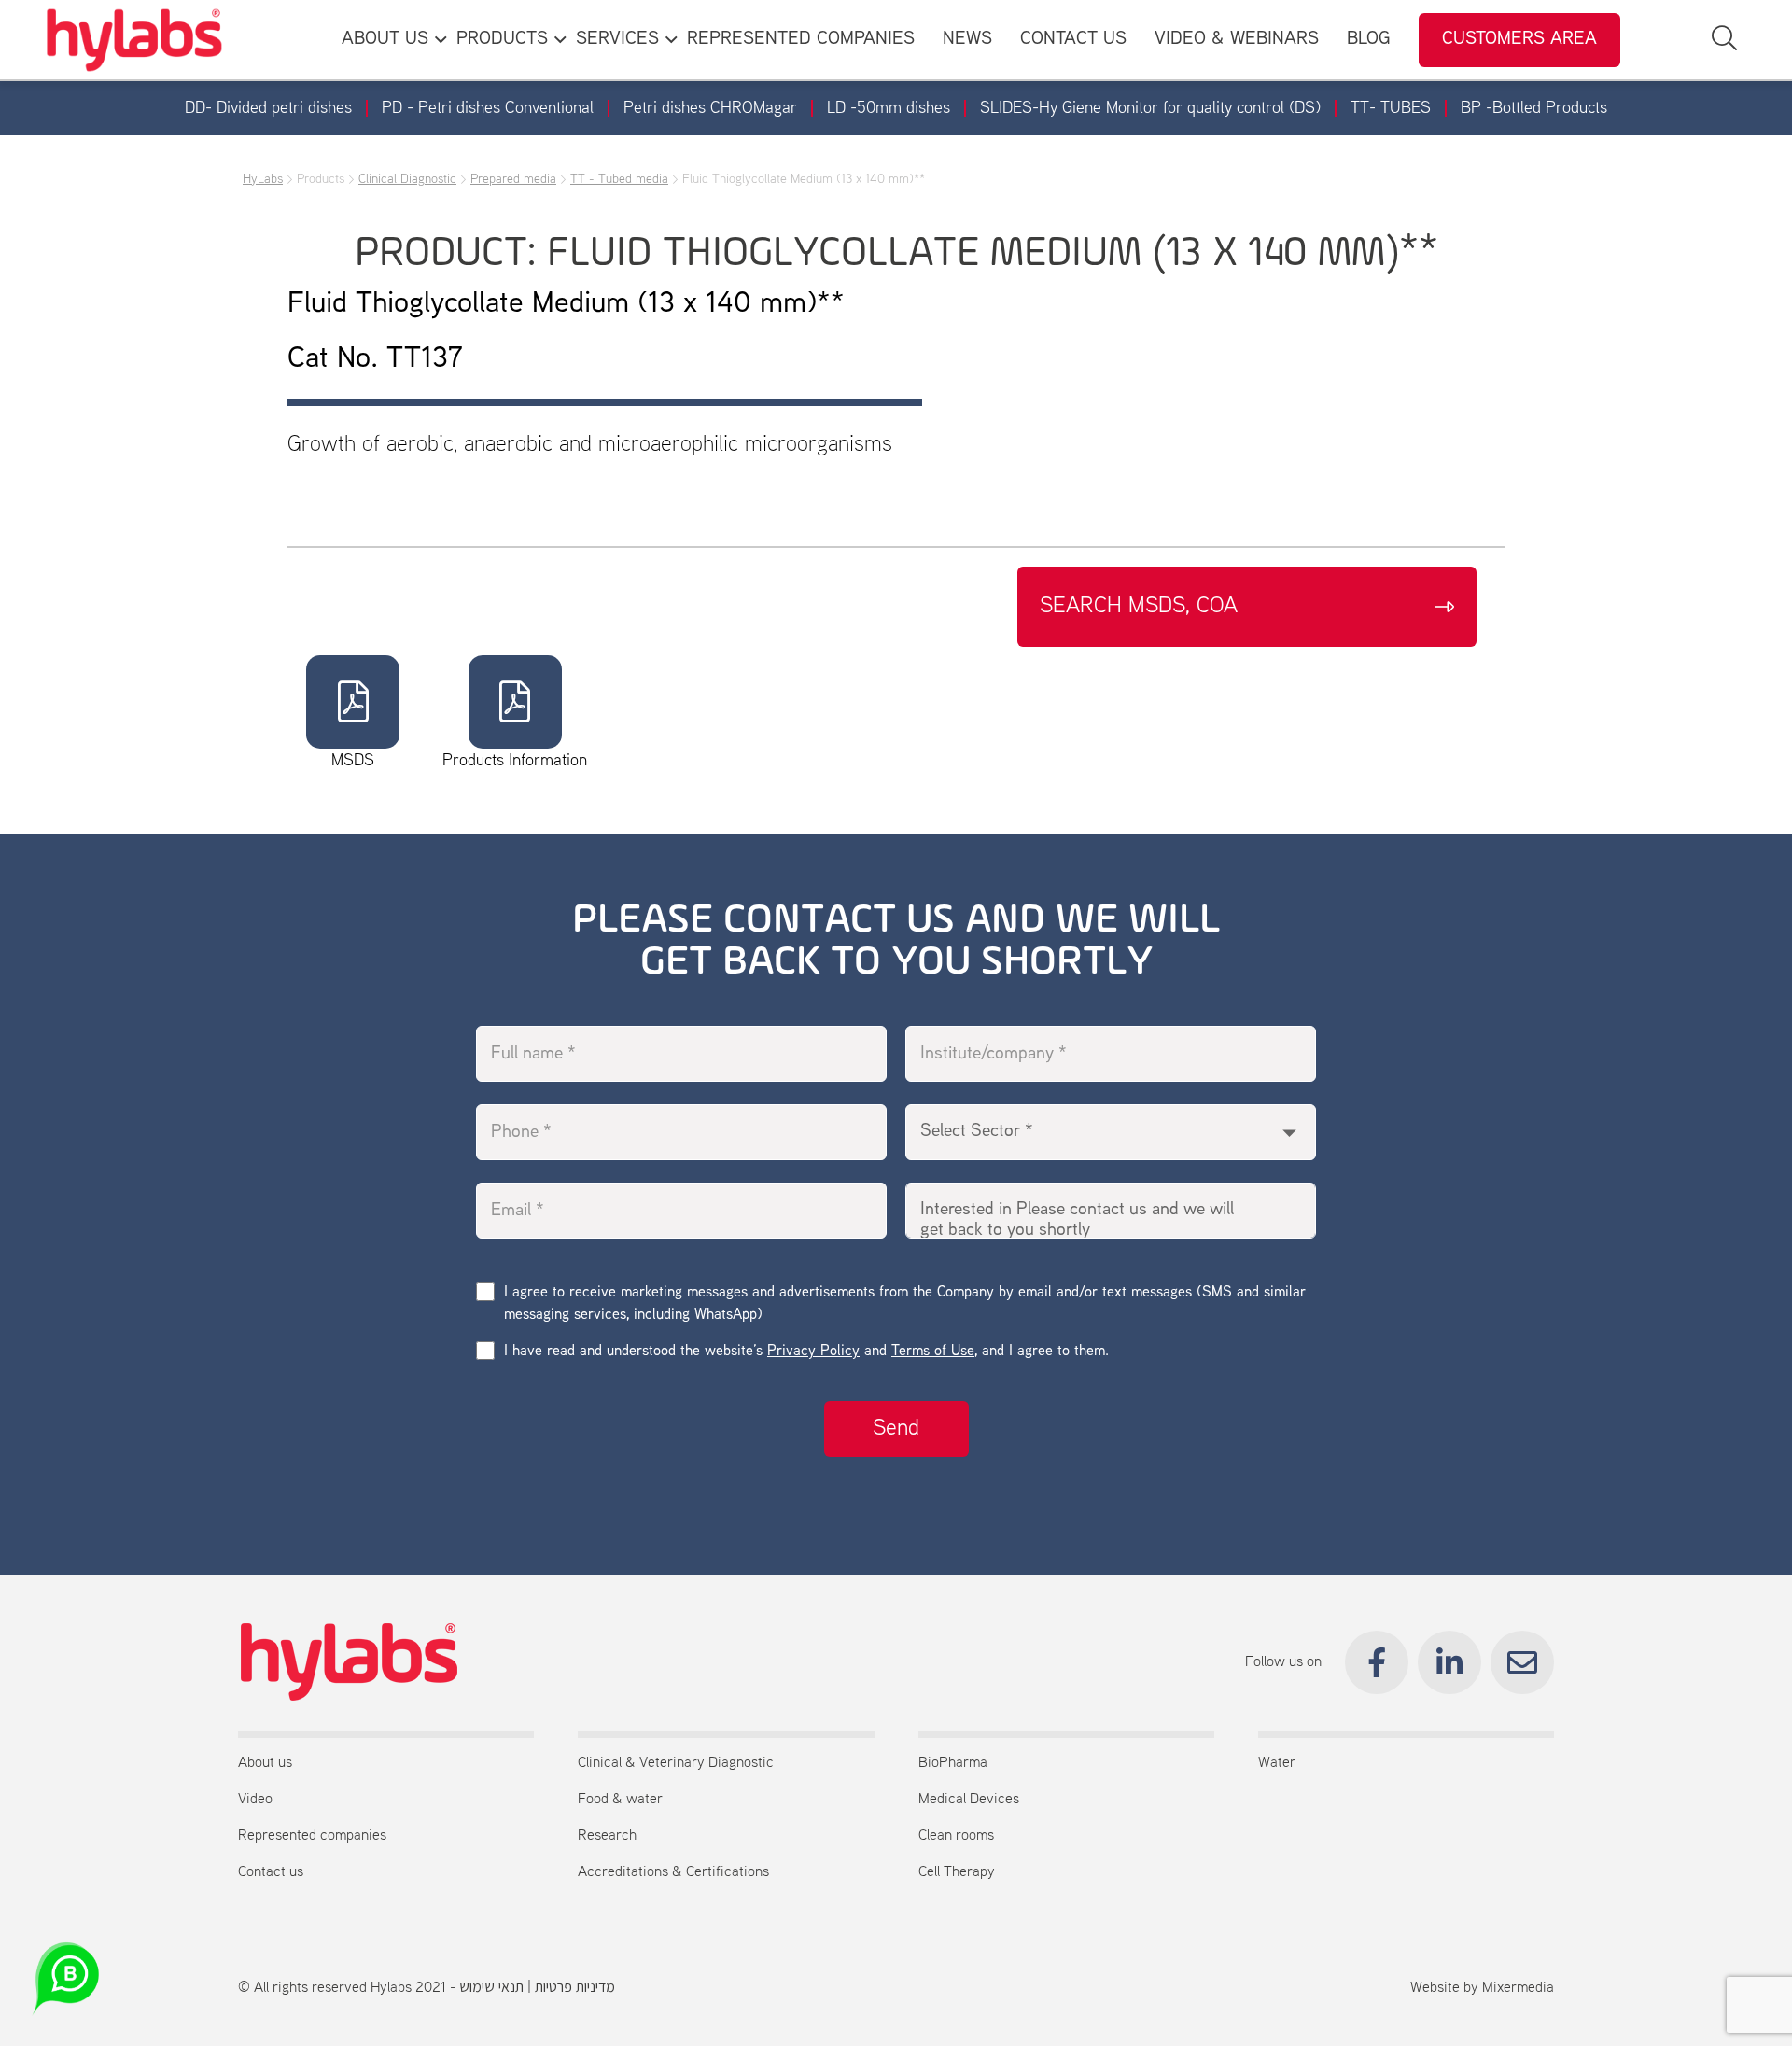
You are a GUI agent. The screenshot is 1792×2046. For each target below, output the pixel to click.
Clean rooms (956, 1836)
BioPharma (953, 1763)
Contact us (271, 1872)
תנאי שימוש (491, 1988)
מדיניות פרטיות (575, 1988)
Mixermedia (1518, 1988)
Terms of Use (933, 1352)
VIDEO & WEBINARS (1237, 40)
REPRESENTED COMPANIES (801, 40)
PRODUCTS (502, 40)
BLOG (1369, 40)
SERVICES (617, 40)
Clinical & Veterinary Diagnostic (676, 1763)
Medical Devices (969, 1800)
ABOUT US (385, 40)
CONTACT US (1073, 40)
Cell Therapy (957, 1872)
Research (607, 1836)
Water (1277, 1763)
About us (265, 1763)
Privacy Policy (813, 1352)
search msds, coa (1139, 607)
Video (255, 1800)
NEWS (967, 40)
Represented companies (312, 1836)
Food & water (620, 1800)
